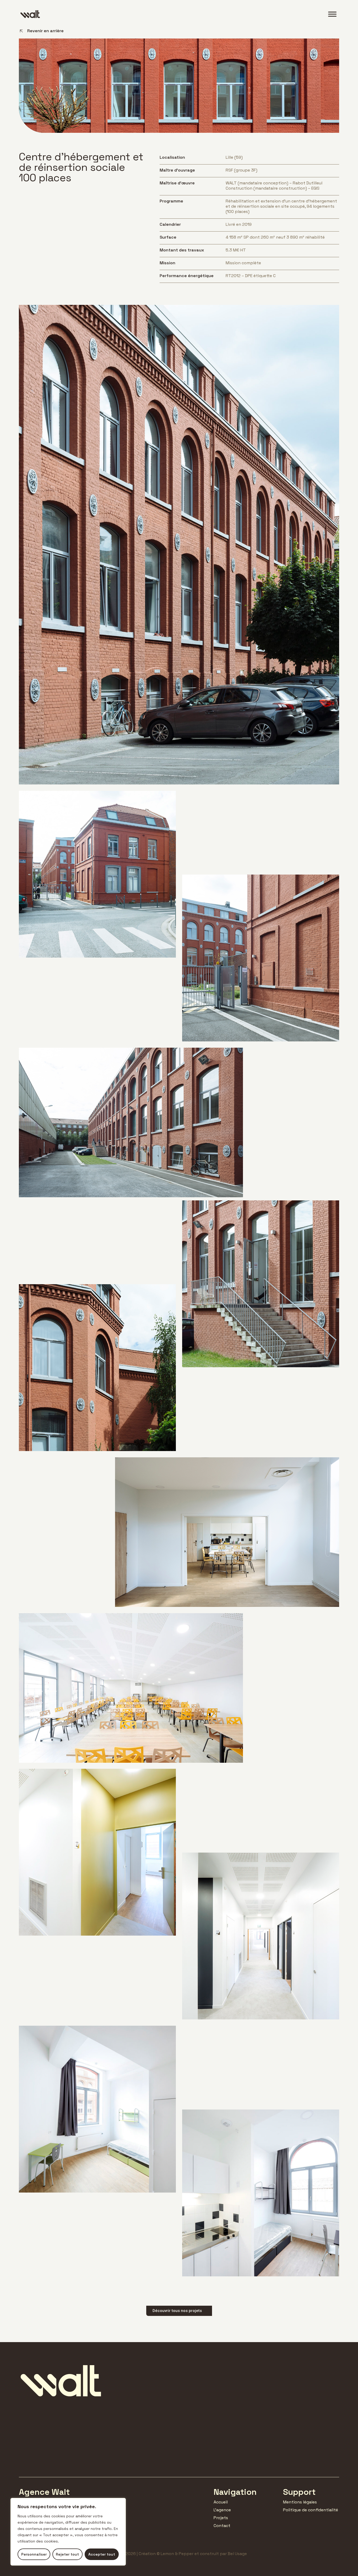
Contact (222, 2526)
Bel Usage (237, 2554)
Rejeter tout (67, 2554)
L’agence (222, 2510)
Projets (221, 2518)
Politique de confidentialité (311, 2510)
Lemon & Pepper (177, 2554)
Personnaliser (34, 2554)
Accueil (221, 2502)
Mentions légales (300, 2502)
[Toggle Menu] (332, 14)
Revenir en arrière (45, 31)
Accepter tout (102, 2554)
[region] (68, 2532)
